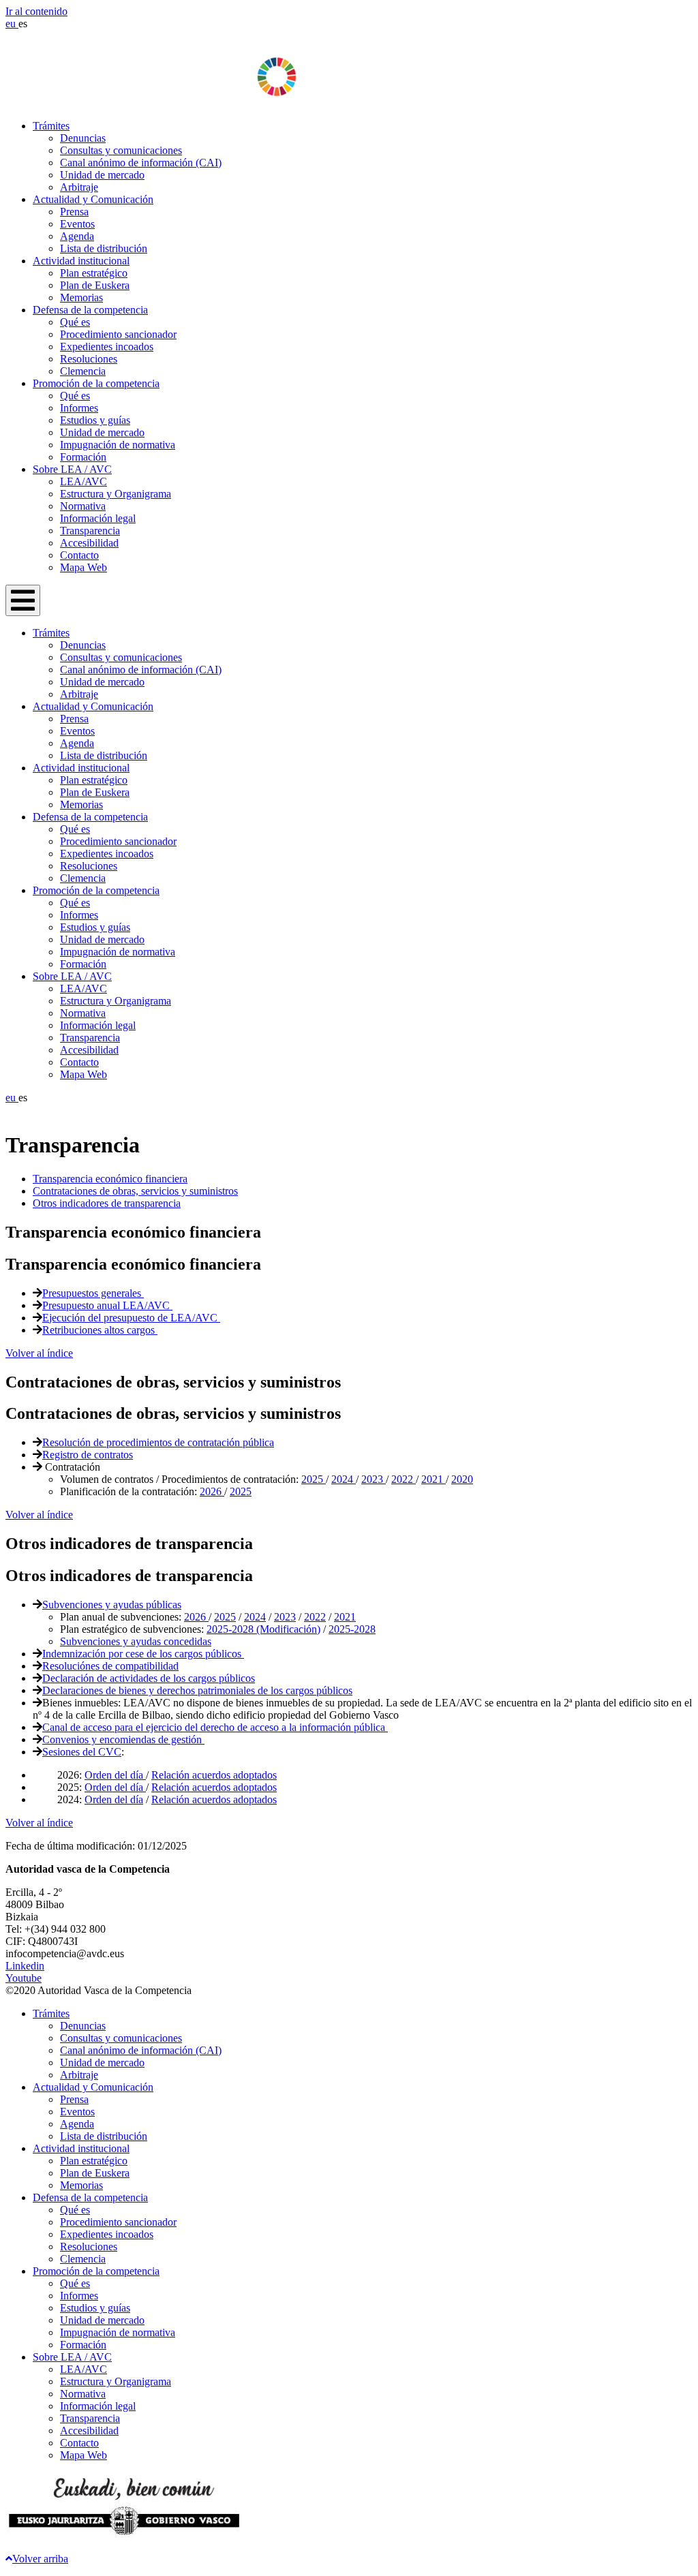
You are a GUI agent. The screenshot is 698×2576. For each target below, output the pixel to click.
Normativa (83, 506)
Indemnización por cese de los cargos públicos (143, 1654)
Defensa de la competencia (90, 310)
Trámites (51, 126)
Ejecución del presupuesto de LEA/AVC (131, 1318)
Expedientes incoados (107, 347)
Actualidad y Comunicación (93, 199)
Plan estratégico (94, 273)
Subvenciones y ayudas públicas (112, 1605)
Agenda (77, 236)
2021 (434, 1479)
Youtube (24, 1978)
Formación (83, 457)
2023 (374, 1479)
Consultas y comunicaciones (121, 150)
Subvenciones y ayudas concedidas (136, 1641)
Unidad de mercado (102, 175)
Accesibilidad (89, 543)
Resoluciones (89, 359)
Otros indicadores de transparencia (107, 1203)
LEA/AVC (84, 481)
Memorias (81, 297)
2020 (462, 1479)
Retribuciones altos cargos (100, 1330)
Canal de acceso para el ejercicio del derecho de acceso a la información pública (215, 1727)
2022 (404, 1479)
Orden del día (115, 1775)
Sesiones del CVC (82, 1752)
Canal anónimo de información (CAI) (141, 163)
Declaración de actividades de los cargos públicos (149, 1678)
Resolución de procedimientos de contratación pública (158, 1442)
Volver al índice (39, 1353)
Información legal (98, 518)
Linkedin (25, 1966)
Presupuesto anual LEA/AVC (107, 1305)
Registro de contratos (88, 1455)
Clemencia (83, 371)
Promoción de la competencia (96, 383)
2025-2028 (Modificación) (263, 1629)
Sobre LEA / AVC (72, 469)
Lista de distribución (104, 248)
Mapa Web (84, 567)
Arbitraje (79, 187)
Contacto (79, 555)
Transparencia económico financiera (110, 1179)
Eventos (77, 224)
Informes (79, 408)
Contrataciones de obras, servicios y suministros (135, 1191)
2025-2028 (352, 1629)
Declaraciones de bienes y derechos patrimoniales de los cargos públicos (197, 1690)
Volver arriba (40, 2559)
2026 (212, 1491)
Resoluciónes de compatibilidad (110, 1666)
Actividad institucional (81, 261)
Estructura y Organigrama (116, 494)
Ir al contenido (36, 11)
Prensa (74, 212)
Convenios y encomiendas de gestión (123, 1739)
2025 (314, 1479)
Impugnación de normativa (118, 445)
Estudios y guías (95, 420)
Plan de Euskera (95, 285)
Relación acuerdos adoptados (214, 1775)
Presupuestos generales (93, 1293)
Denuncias (83, 138)
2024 (344, 1479)
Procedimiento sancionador (118, 334)
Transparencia (90, 531)
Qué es (75, 322)
